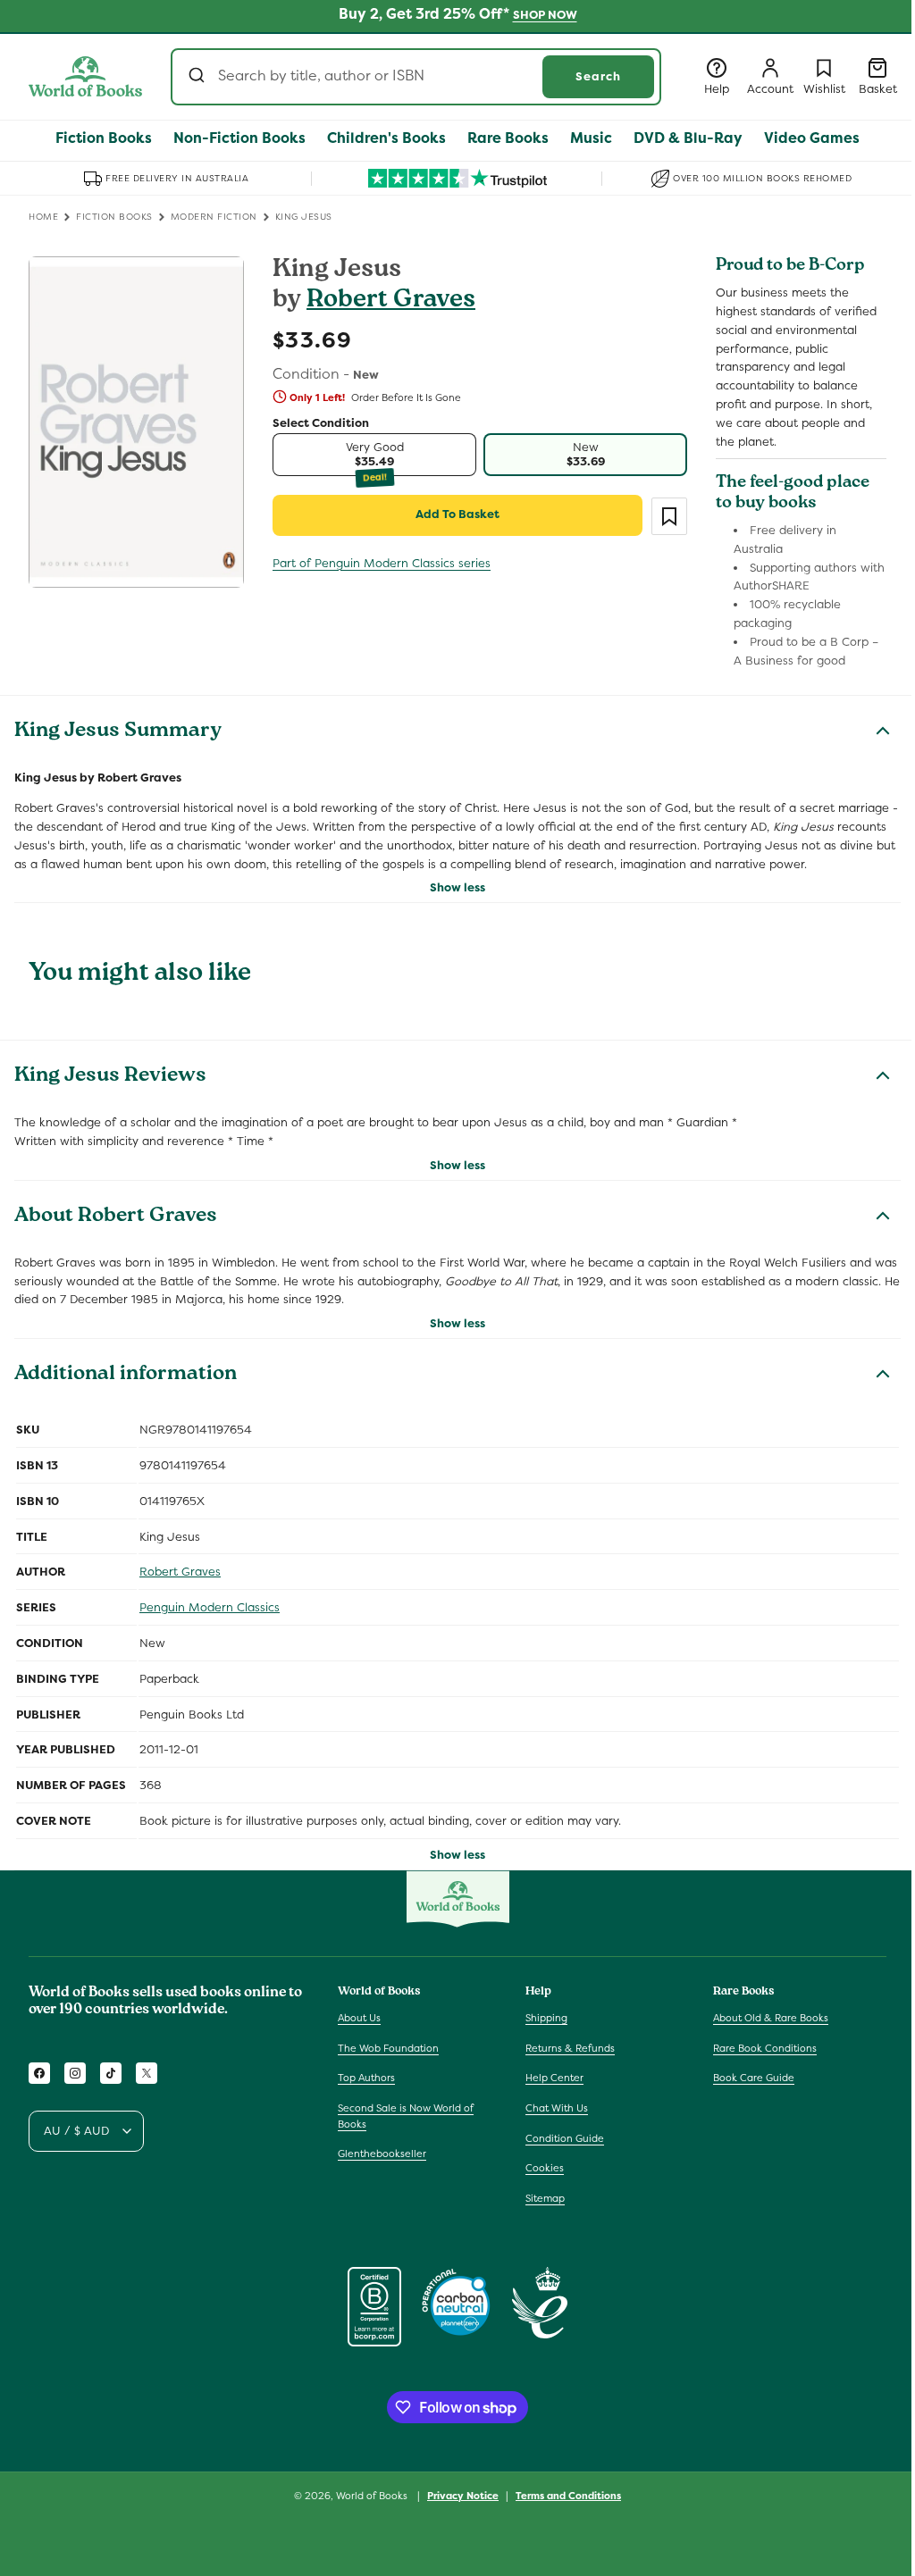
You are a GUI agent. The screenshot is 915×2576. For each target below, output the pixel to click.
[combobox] (416, 77)
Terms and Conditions (568, 2496)
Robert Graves (391, 301)
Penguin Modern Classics (210, 1607)
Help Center (554, 2078)
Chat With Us (557, 2108)
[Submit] (199, 77)
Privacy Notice (463, 2496)
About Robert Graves (116, 1217)
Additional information (126, 1376)
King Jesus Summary (118, 732)
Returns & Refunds (570, 2048)
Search (598, 76)
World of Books (373, 2496)
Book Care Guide (754, 2078)
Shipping (546, 2018)
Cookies (545, 2168)
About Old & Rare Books (771, 2018)
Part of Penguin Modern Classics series (382, 563)
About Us (359, 2018)
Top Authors (366, 2078)
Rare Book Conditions (765, 2048)
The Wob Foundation (388, 2048)
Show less (457, 887)
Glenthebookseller (382, 2154)
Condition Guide (565, 2138)
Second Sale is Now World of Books (406, 2116)
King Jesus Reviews (110, 1077)
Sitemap (545, 2198)
